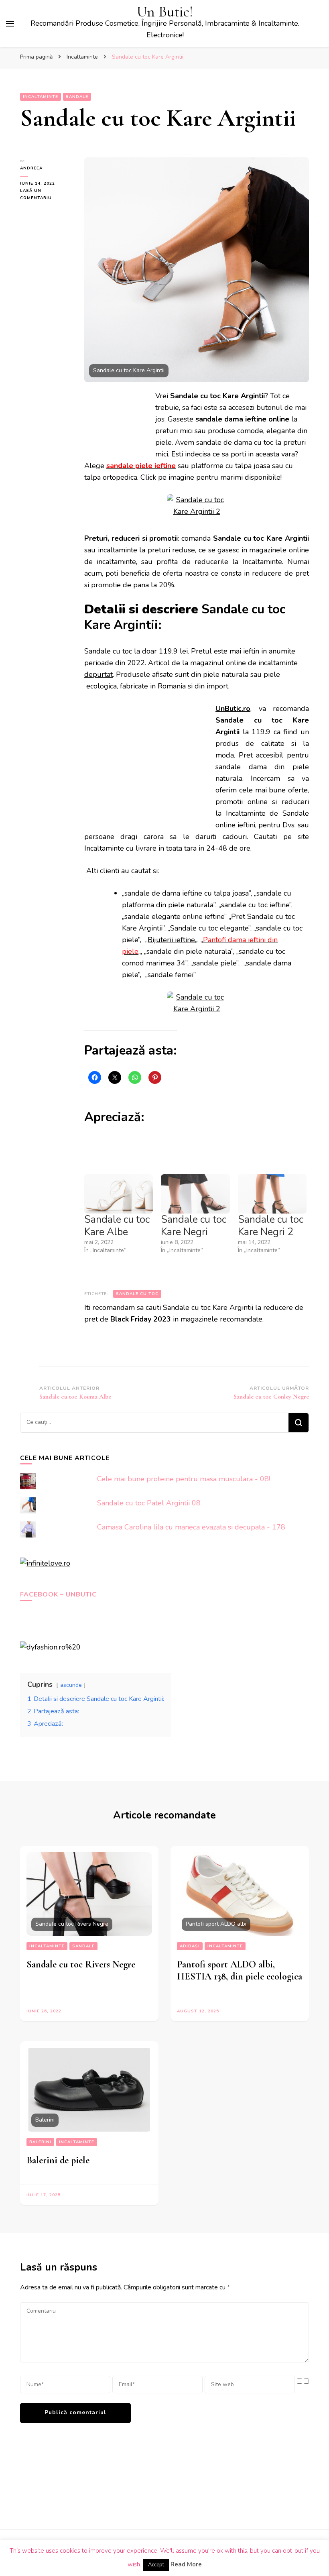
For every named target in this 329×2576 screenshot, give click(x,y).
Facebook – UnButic (58, 1594)
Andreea (31, 168)
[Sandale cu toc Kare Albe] (119, 1194)
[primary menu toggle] (10, 24)
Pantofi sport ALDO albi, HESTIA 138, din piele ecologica (240, 1970)
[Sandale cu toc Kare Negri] (195, 1194)
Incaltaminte (41, 97)
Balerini (40, 2142)
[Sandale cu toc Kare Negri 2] (272, 1194)
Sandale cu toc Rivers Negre (81, 1964)
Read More (186, 2564)
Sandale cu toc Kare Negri (194, 1226)
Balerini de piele (58, 2160)
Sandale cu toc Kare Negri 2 (271, 1226)
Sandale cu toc (137, 1294)
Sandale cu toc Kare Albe (117, 1226)
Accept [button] (156, 2565)
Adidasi (190, 1946)
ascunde (71, 1685)
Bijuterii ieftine (171, 940)
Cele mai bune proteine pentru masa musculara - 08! (184, 1479)
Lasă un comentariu (46, 195)
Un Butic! (165, 12)
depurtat (98, 674)
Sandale (77, 97)
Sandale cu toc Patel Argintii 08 (149, 1503)
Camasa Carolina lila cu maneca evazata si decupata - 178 (191, 1527)
